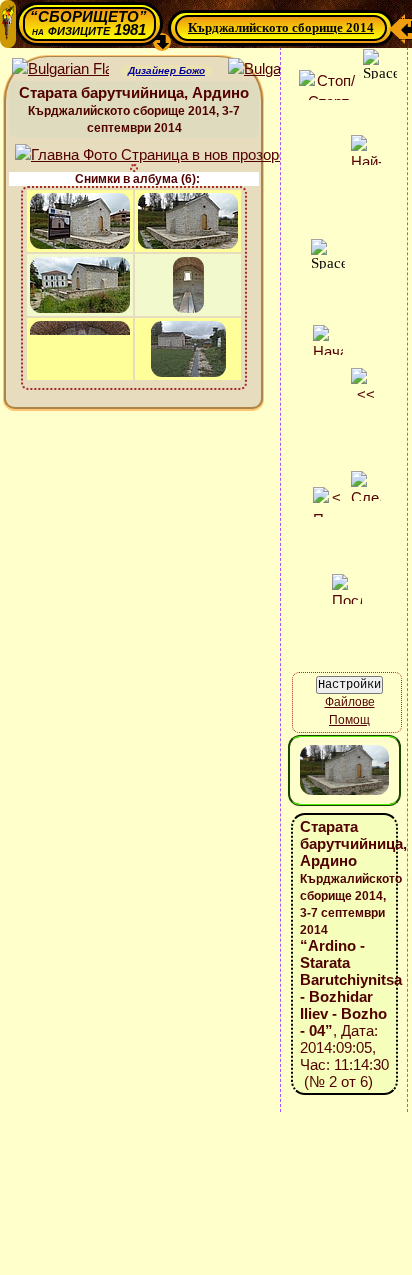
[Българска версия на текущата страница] (276, 69)
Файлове (350, 702)
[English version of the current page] (60, 69)
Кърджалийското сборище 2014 (281, 27)
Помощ (349, 720)
